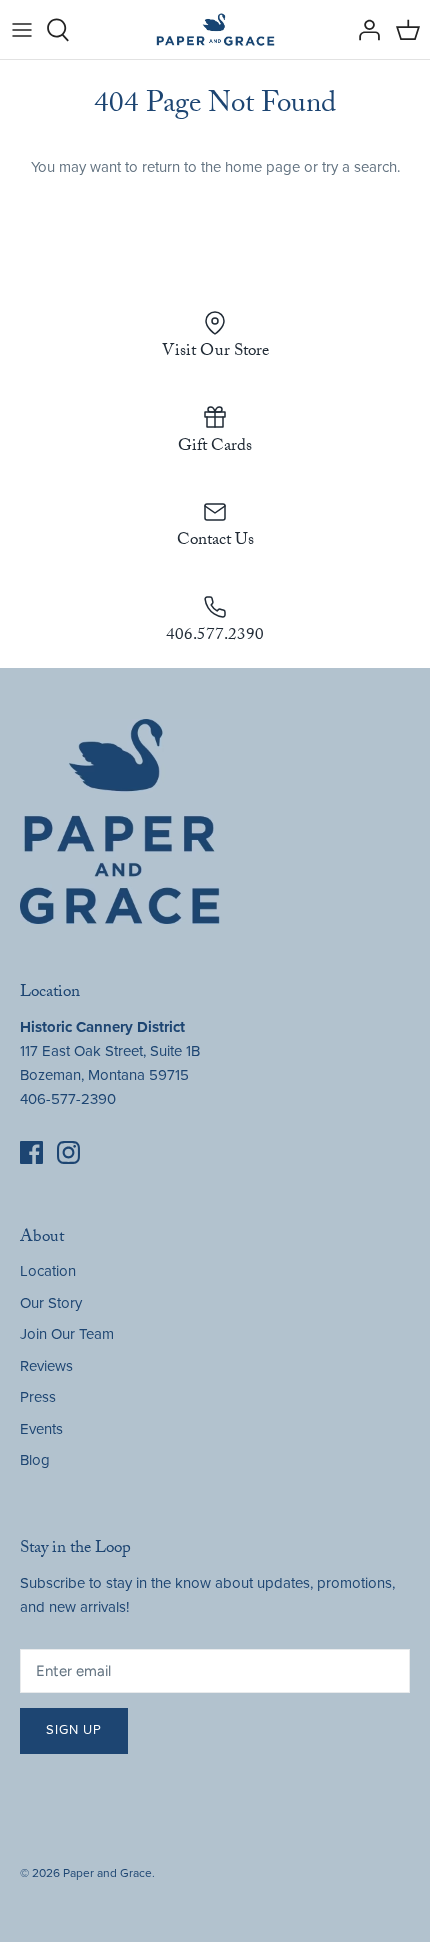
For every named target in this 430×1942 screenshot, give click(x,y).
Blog (35, 1460)
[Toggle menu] (22, 30)
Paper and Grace (107, 1873)
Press (38, 1397)
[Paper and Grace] (215, 29)
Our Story (51, 1303)
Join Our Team (67, 1334)
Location (48, 1271)
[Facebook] (31, 1152)
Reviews (46, 1366)
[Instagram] (68, 1152)
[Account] (364, 30)
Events (41, 1429)
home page (262, 167)
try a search (359, 167)
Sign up (74, 1730)
